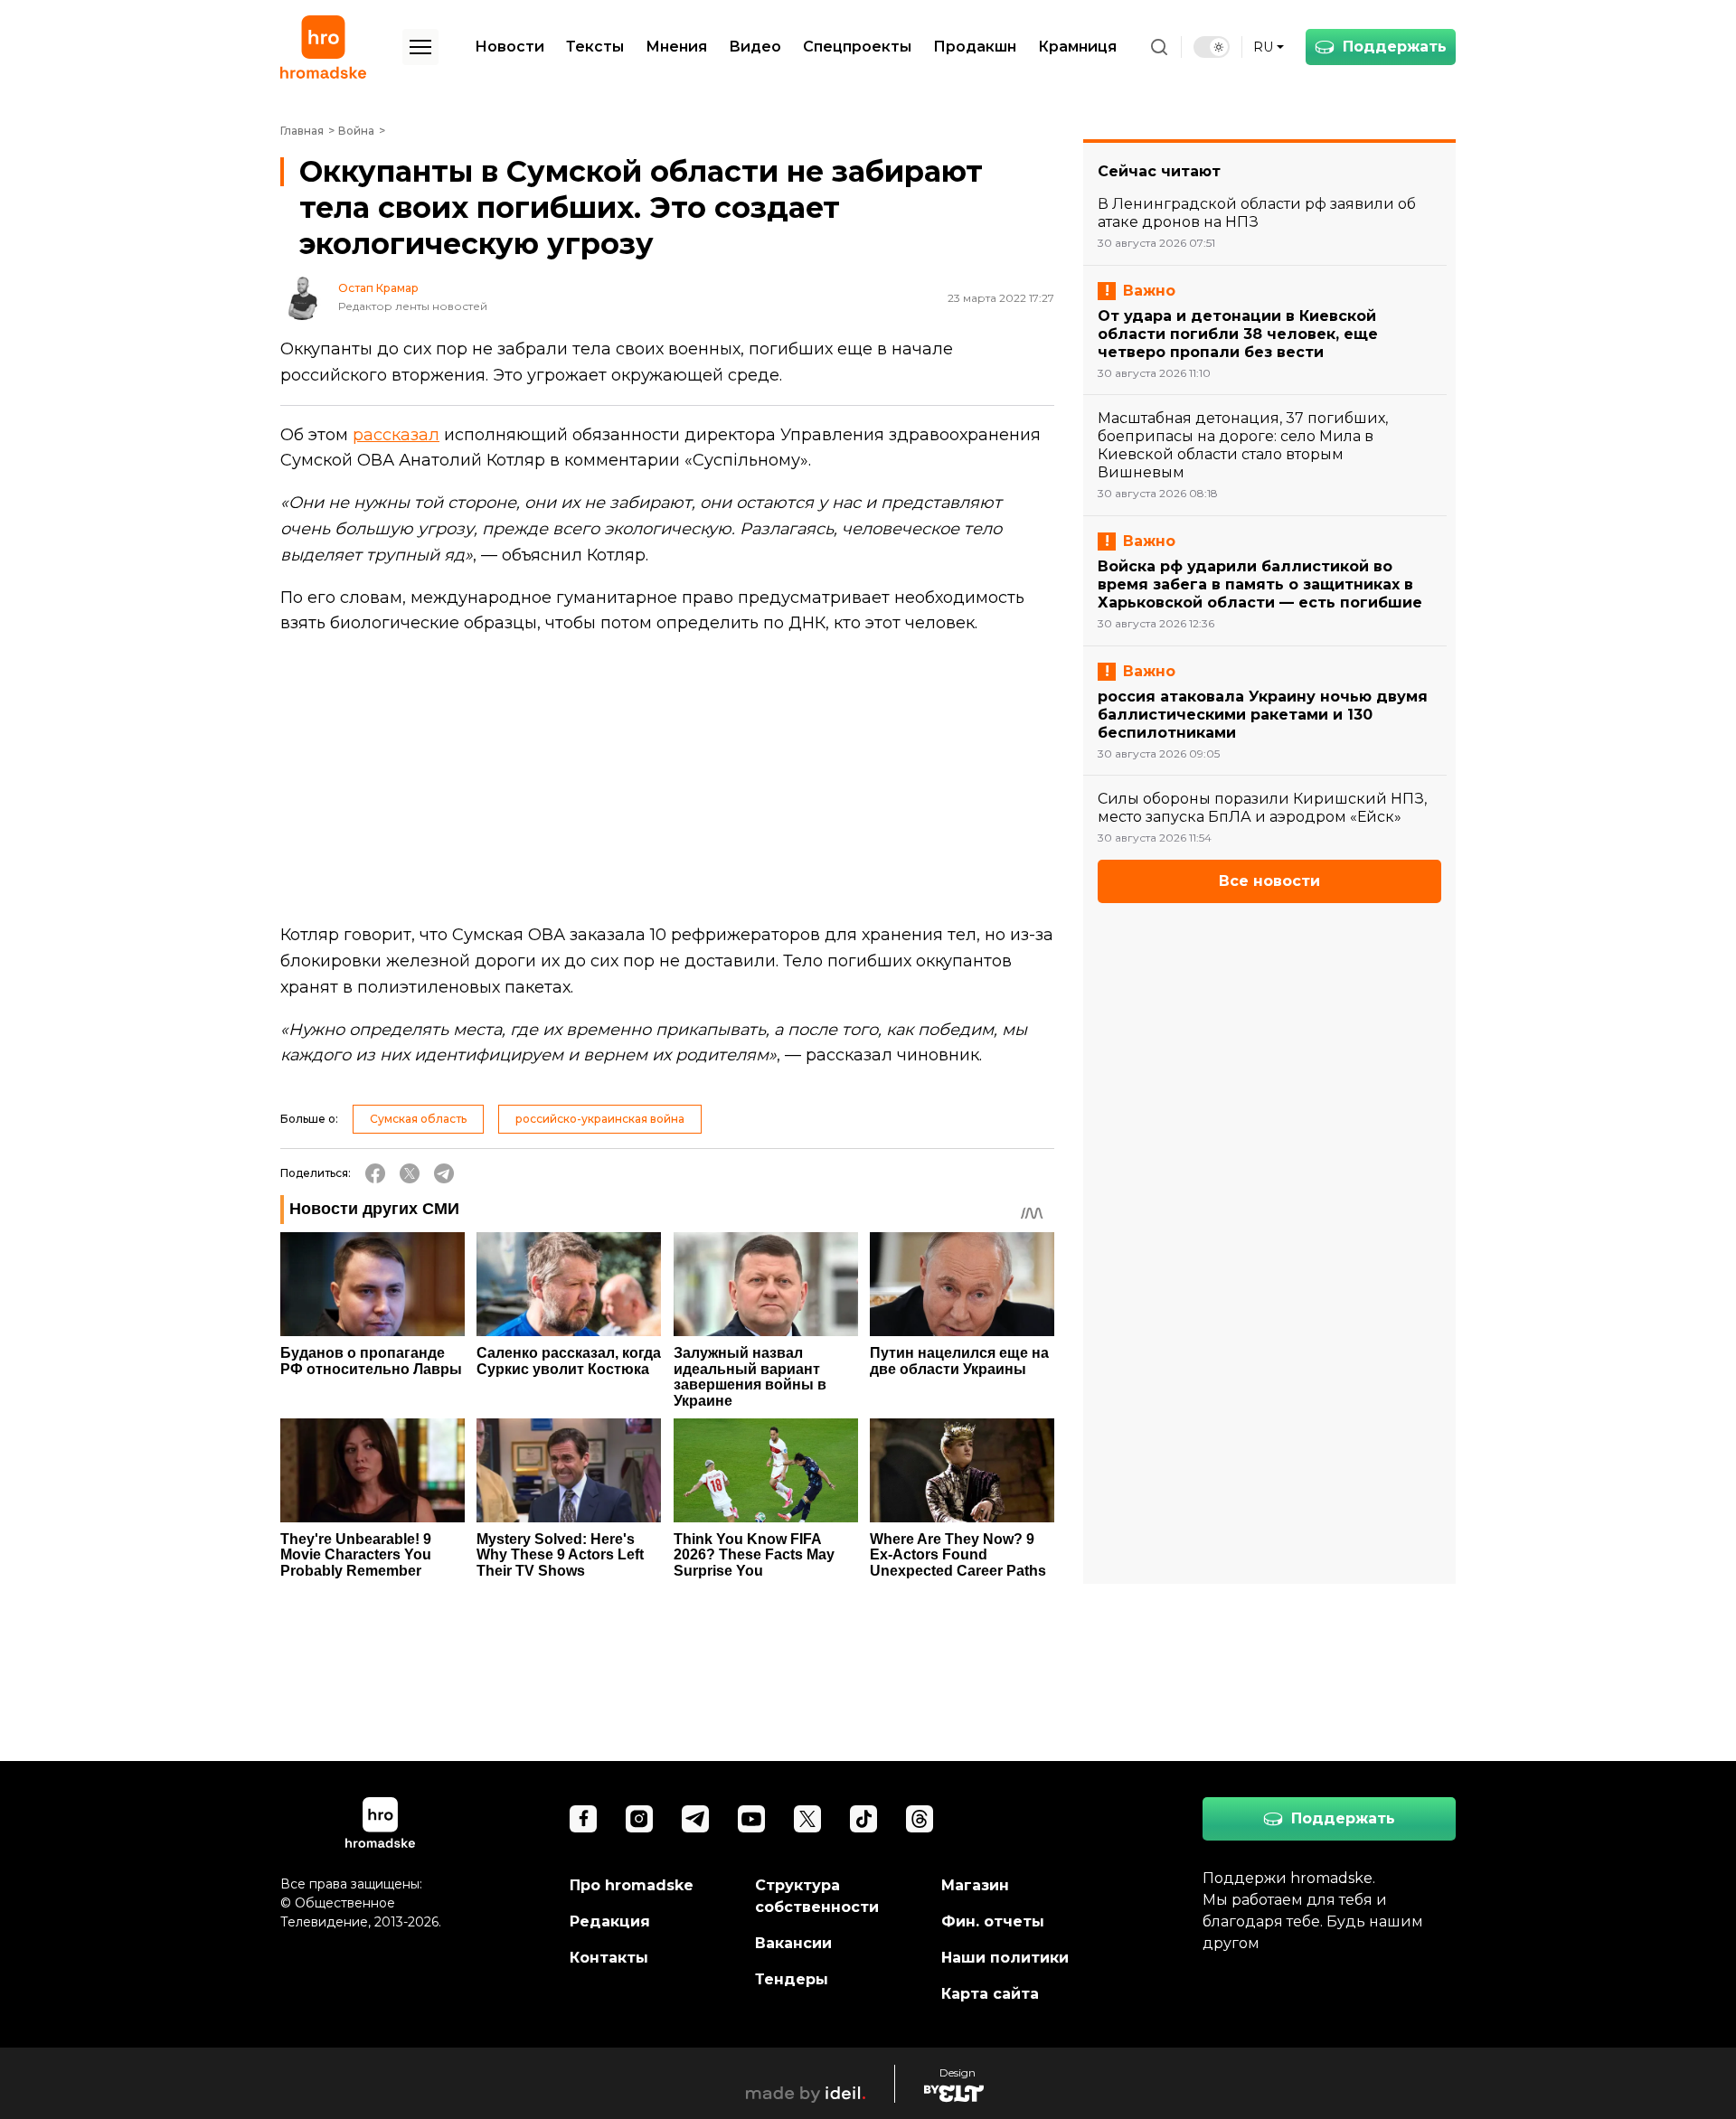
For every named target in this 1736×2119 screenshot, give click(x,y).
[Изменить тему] (1212, 47)
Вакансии (793, 1943)
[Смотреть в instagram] (639, 1819)
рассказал (396, 435)
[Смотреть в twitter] (807, 1819)
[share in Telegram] (444, 1173)
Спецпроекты (857, 47)
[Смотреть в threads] (920, 1819)
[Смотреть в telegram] (695, 1819)
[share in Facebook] (375, 1173)
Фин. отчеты (993, 1921)
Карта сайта (990, 1994)
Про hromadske (632, 1885)
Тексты (595, 47)
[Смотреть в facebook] (583, 1819)
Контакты (609, 1958)
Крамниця (1077, 47)
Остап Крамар (378, 288)
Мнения (676, 47)
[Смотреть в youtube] (751, 1819)
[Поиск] (1159, 47)
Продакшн (975, 47)
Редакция (610, 1921)
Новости (509, 47)
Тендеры (792, 1979)
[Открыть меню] (420, 47)
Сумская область (418, 1119)
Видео (755, 47)
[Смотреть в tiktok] (863, 1819)
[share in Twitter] (410, 1173)
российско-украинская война (600, 1119)
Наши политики (1005, 1958)
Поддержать (1395, 47)
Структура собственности (817, 1896)
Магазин (975, 1885)
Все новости (1269, 881)
